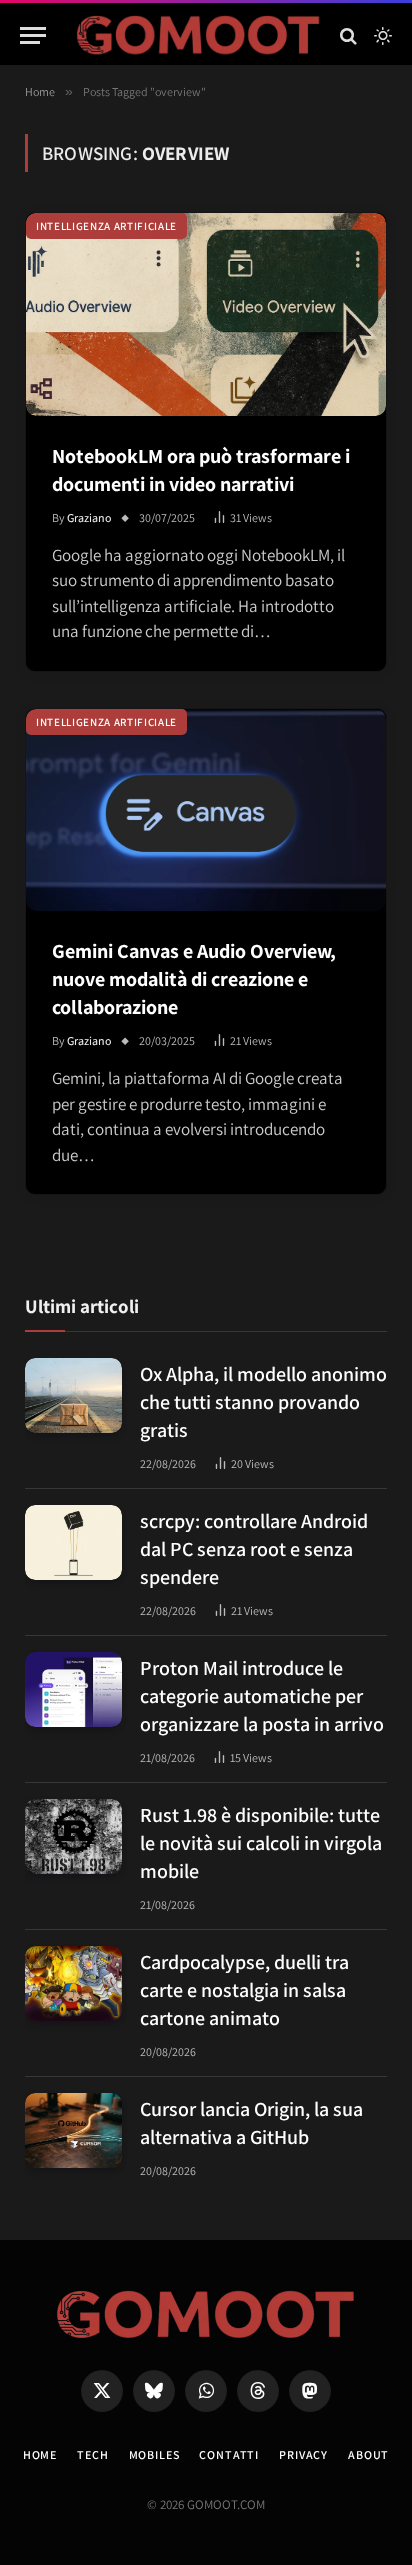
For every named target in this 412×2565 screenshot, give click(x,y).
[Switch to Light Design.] (381, 36)
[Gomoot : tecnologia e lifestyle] (198, 35)
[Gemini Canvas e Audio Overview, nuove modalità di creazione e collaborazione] (206, 810)
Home (40, 2454)
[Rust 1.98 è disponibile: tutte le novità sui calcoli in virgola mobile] (73, 1836)
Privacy (303, 2454)
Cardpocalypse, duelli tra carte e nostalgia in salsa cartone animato (244, 1990)
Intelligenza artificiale (106, 226)
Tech (92, 2454)
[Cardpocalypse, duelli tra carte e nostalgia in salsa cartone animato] (73, 1983)
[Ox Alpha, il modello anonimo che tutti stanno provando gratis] (73, 1395)
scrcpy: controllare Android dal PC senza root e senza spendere (254, 1549)
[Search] (348, 35)
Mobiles (154, 2454)
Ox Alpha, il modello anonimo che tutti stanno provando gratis (263, 1402)
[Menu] (33, 35)
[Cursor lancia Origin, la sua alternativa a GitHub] (73, 2130)
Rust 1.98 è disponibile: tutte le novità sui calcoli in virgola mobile (261, 1843)
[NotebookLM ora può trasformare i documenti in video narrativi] (206, 314)
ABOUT (368, 2454)
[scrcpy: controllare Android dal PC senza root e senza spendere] (73, 1542)
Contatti (229, 2454)
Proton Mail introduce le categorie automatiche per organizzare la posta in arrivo (262, 1696)
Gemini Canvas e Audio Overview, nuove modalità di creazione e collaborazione (194, 979)
